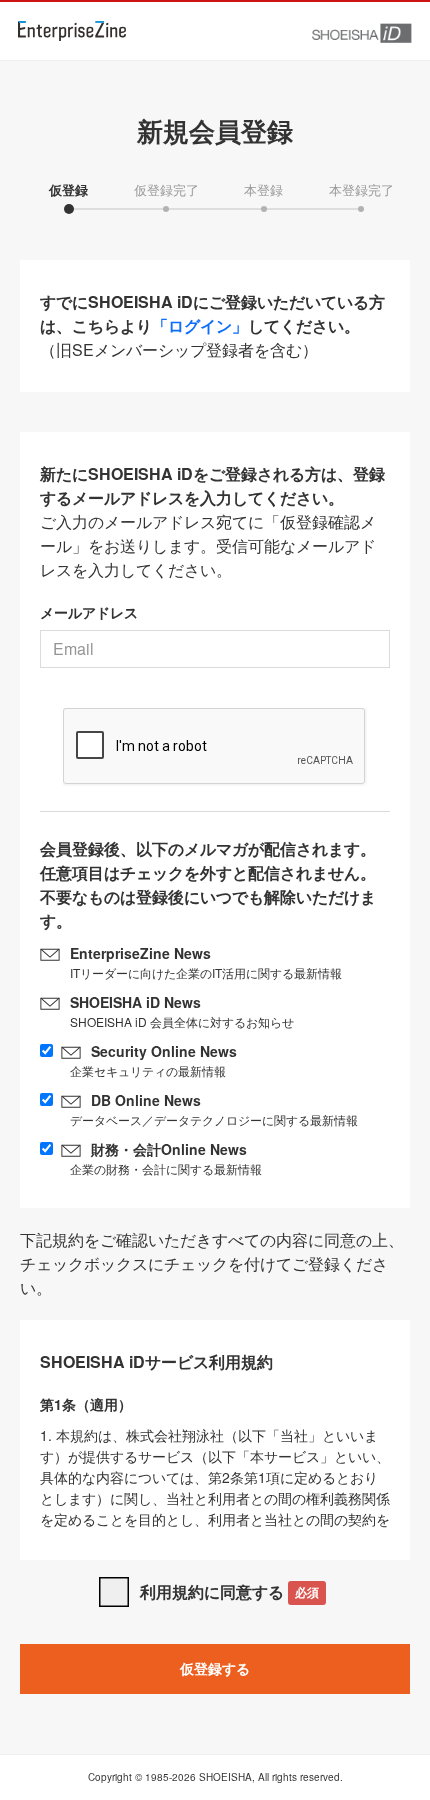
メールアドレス (89, 612)
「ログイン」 (200, 325)
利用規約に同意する (229, 1591)
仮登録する (215, 1668)
